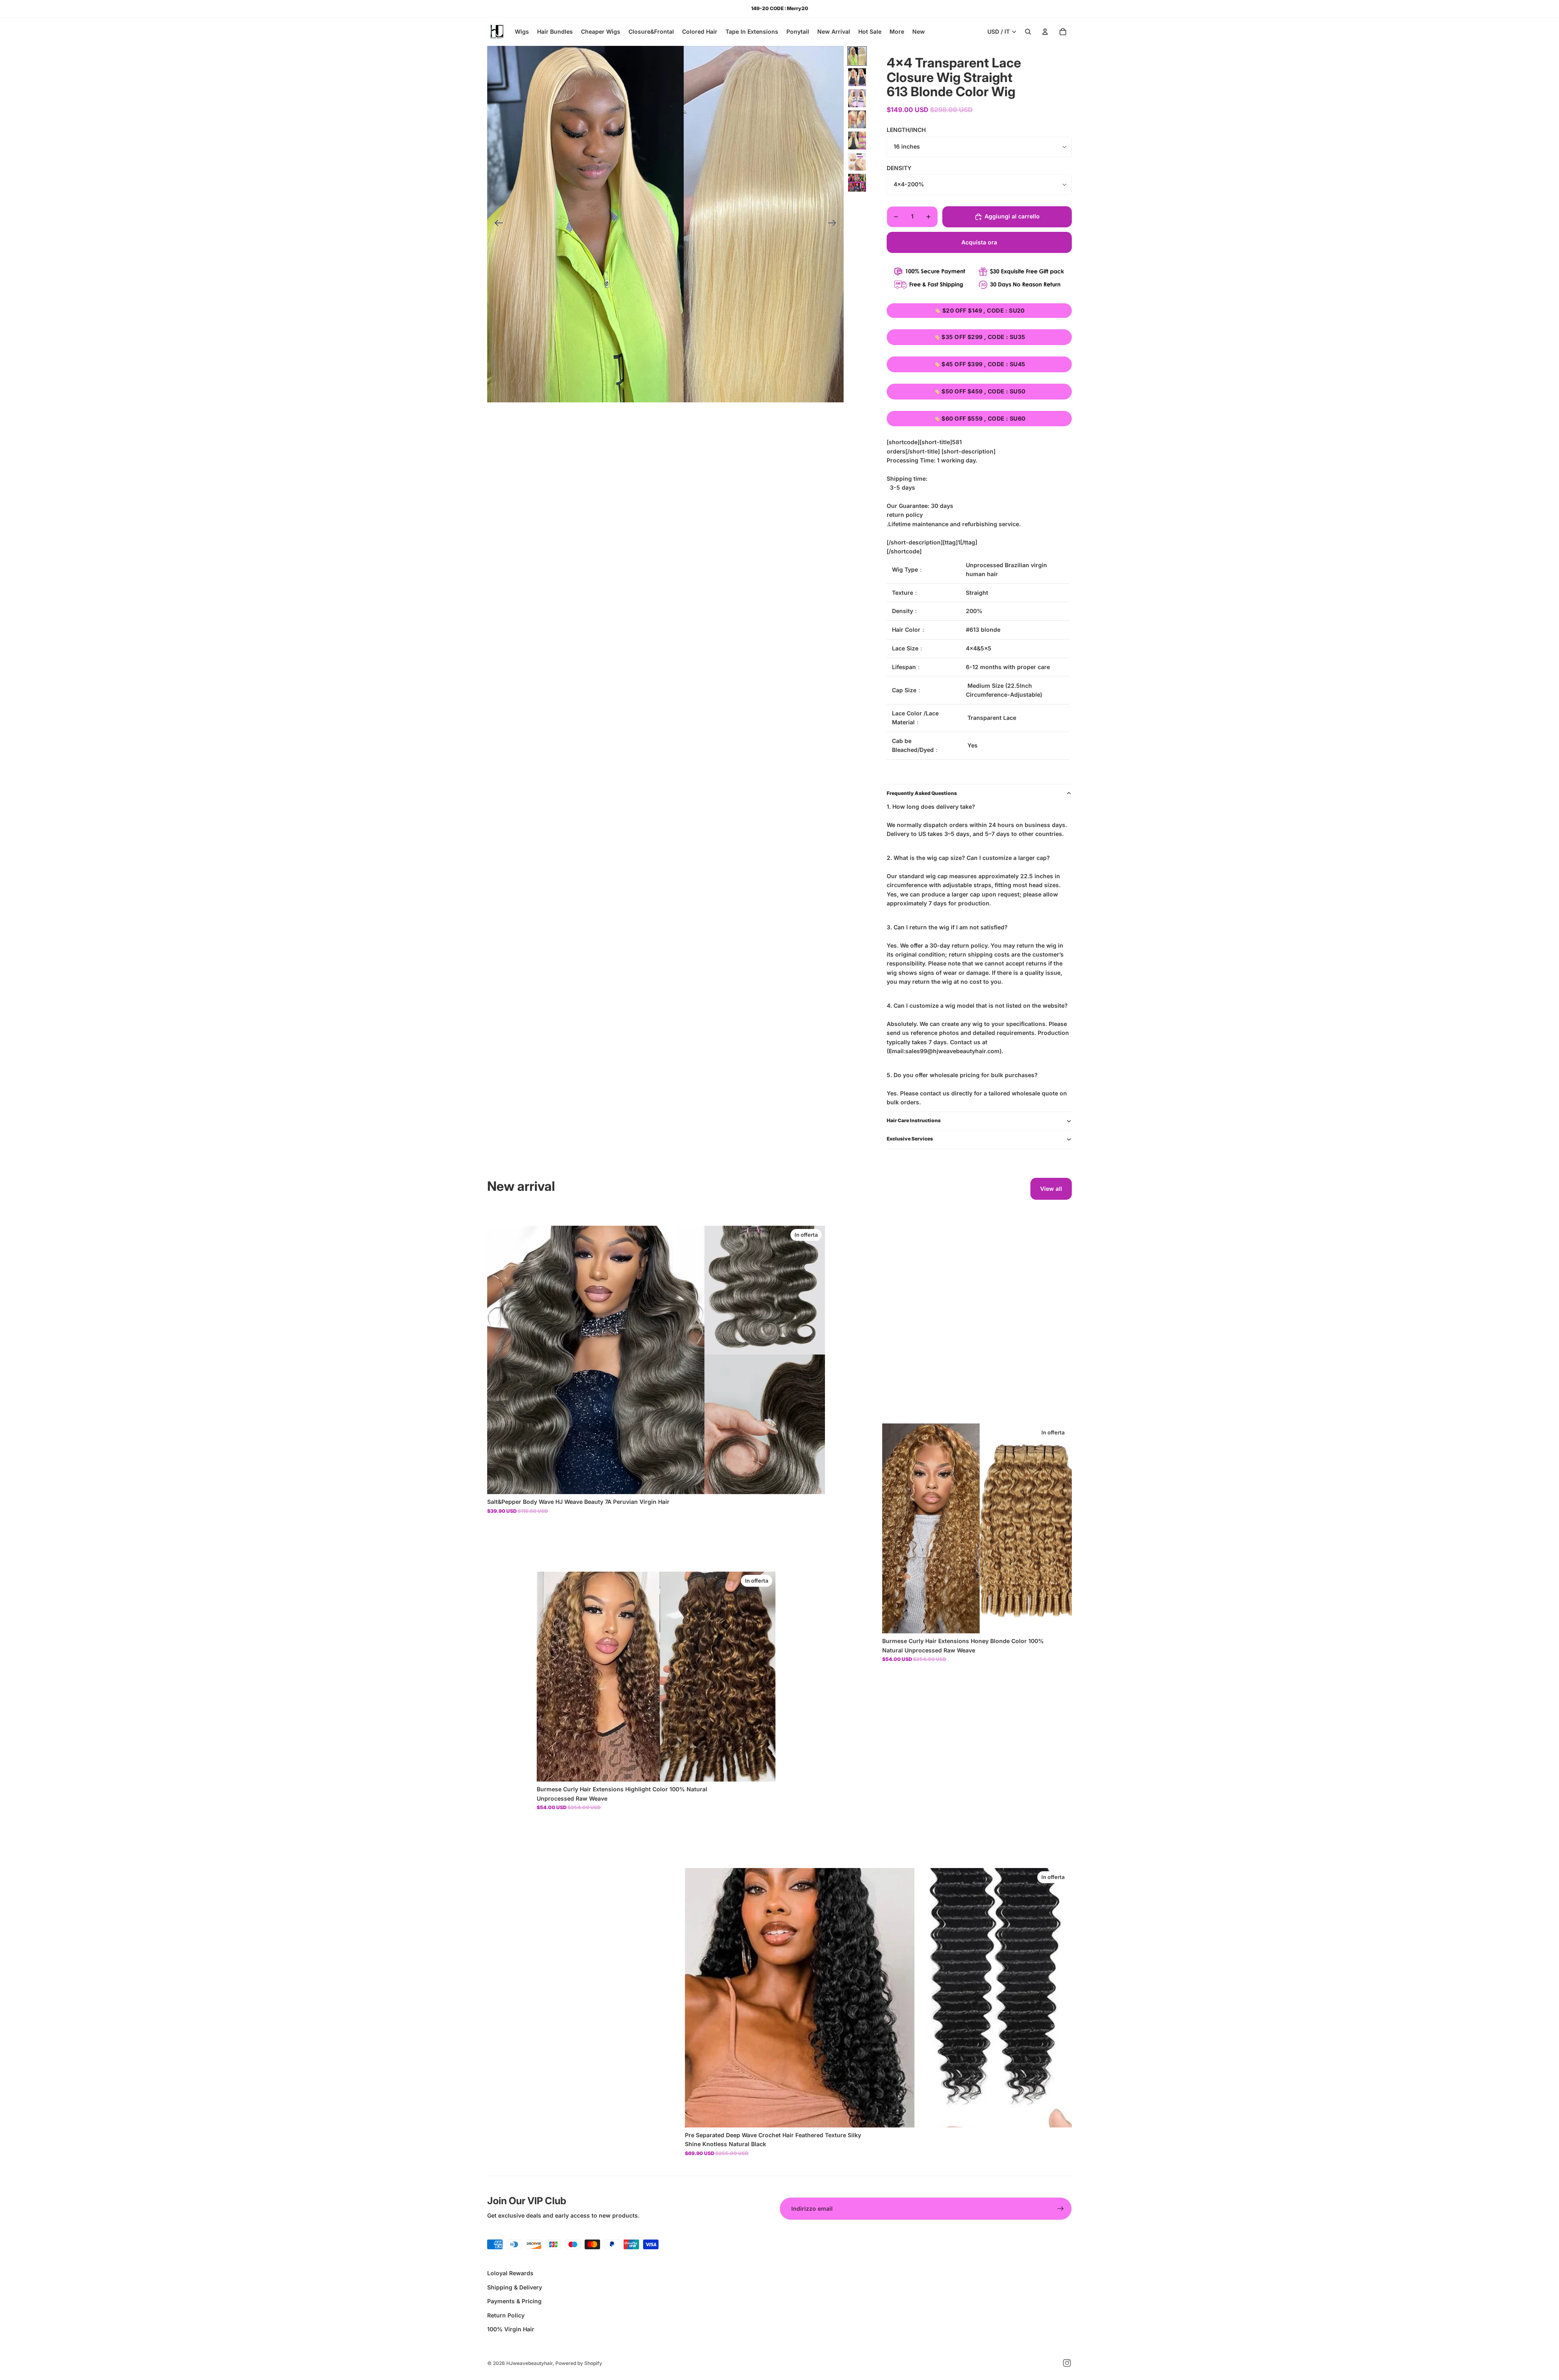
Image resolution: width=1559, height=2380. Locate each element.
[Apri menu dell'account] (1045, 32)
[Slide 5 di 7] (857, 140)
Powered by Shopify (579, 2363)
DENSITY (899, 168)
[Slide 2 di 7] (857, 77)
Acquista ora (979, 242)
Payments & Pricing (514, 2301)
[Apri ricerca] (1028, 32)
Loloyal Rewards (510, 2273)
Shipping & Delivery (515, 2287)
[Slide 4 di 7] (857, 119)
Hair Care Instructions (914, 1120)
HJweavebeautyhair (529, 2363)
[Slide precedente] (496, 224)
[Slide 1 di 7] (857, 56)
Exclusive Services (910, 1139)
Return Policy (506, 2315)
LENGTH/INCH (906, 130)
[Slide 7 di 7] (857, 183)
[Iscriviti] (1060, 2209)
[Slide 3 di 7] (857, 98)
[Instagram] (1067, 2363)
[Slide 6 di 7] (857, 162)
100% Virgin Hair (511, 2329)
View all (1051, 1189)
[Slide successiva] (835, 224)
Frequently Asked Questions (922, 793)
